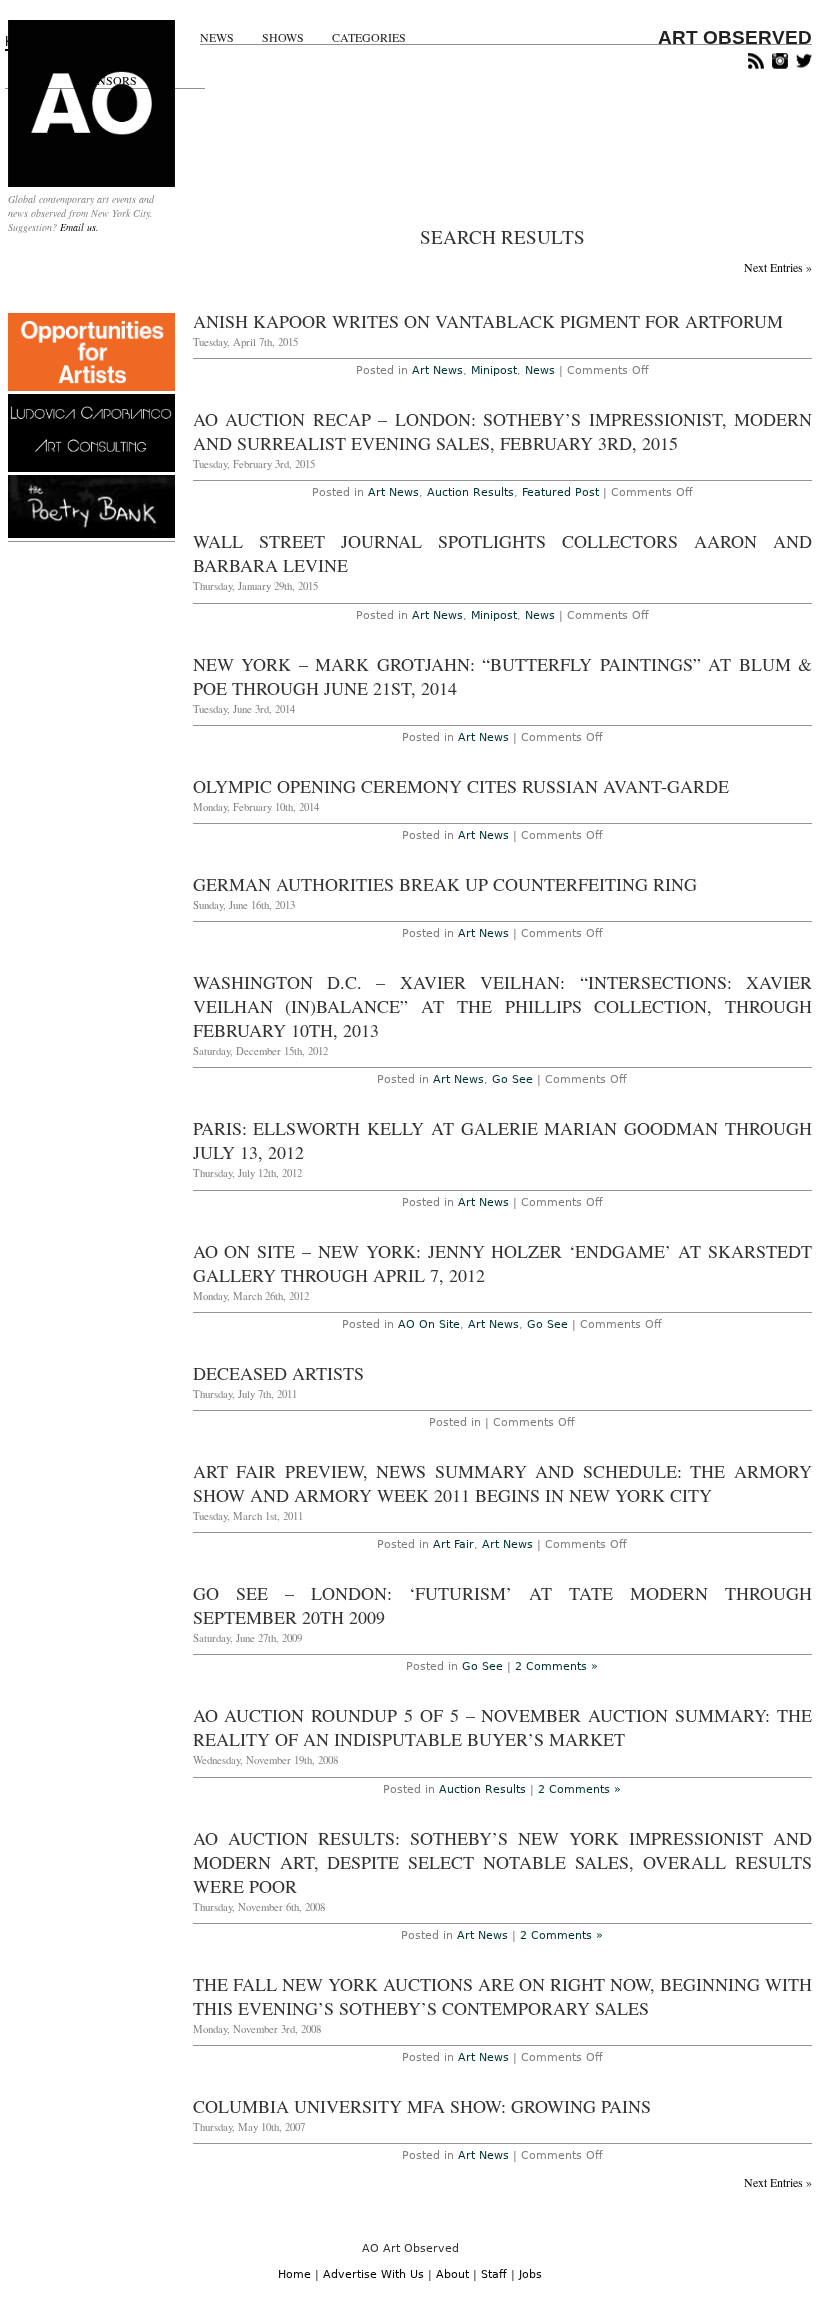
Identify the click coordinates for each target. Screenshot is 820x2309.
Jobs (530, 2274)
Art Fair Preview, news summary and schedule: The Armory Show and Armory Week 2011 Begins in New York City (502, 1483)
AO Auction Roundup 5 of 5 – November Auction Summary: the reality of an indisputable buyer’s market (502, 1727)
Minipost (494, 370)
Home (294, 2274)
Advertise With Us (373, 2274)
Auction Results (470, 492)
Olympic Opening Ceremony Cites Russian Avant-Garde (461, 786)
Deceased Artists (278, 1373)
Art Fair (453, 1544)
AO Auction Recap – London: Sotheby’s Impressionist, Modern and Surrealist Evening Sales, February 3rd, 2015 (502, 431)
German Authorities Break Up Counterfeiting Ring (445, 884)
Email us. (79, 227)
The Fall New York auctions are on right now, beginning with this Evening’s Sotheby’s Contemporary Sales (502, 1996)
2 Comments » (556, 1666)
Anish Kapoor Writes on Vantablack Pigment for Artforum (488, 321)
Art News (437, 370)
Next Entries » (778, 267)
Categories (369, 37)
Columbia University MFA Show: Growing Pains (422, 2106)
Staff (494, 2274)
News (217, 37)
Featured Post (560, 492)
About (452, 2274)
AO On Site (429, 1324)
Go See (512, 1079)
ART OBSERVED (735, 37)
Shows (283, 37)
